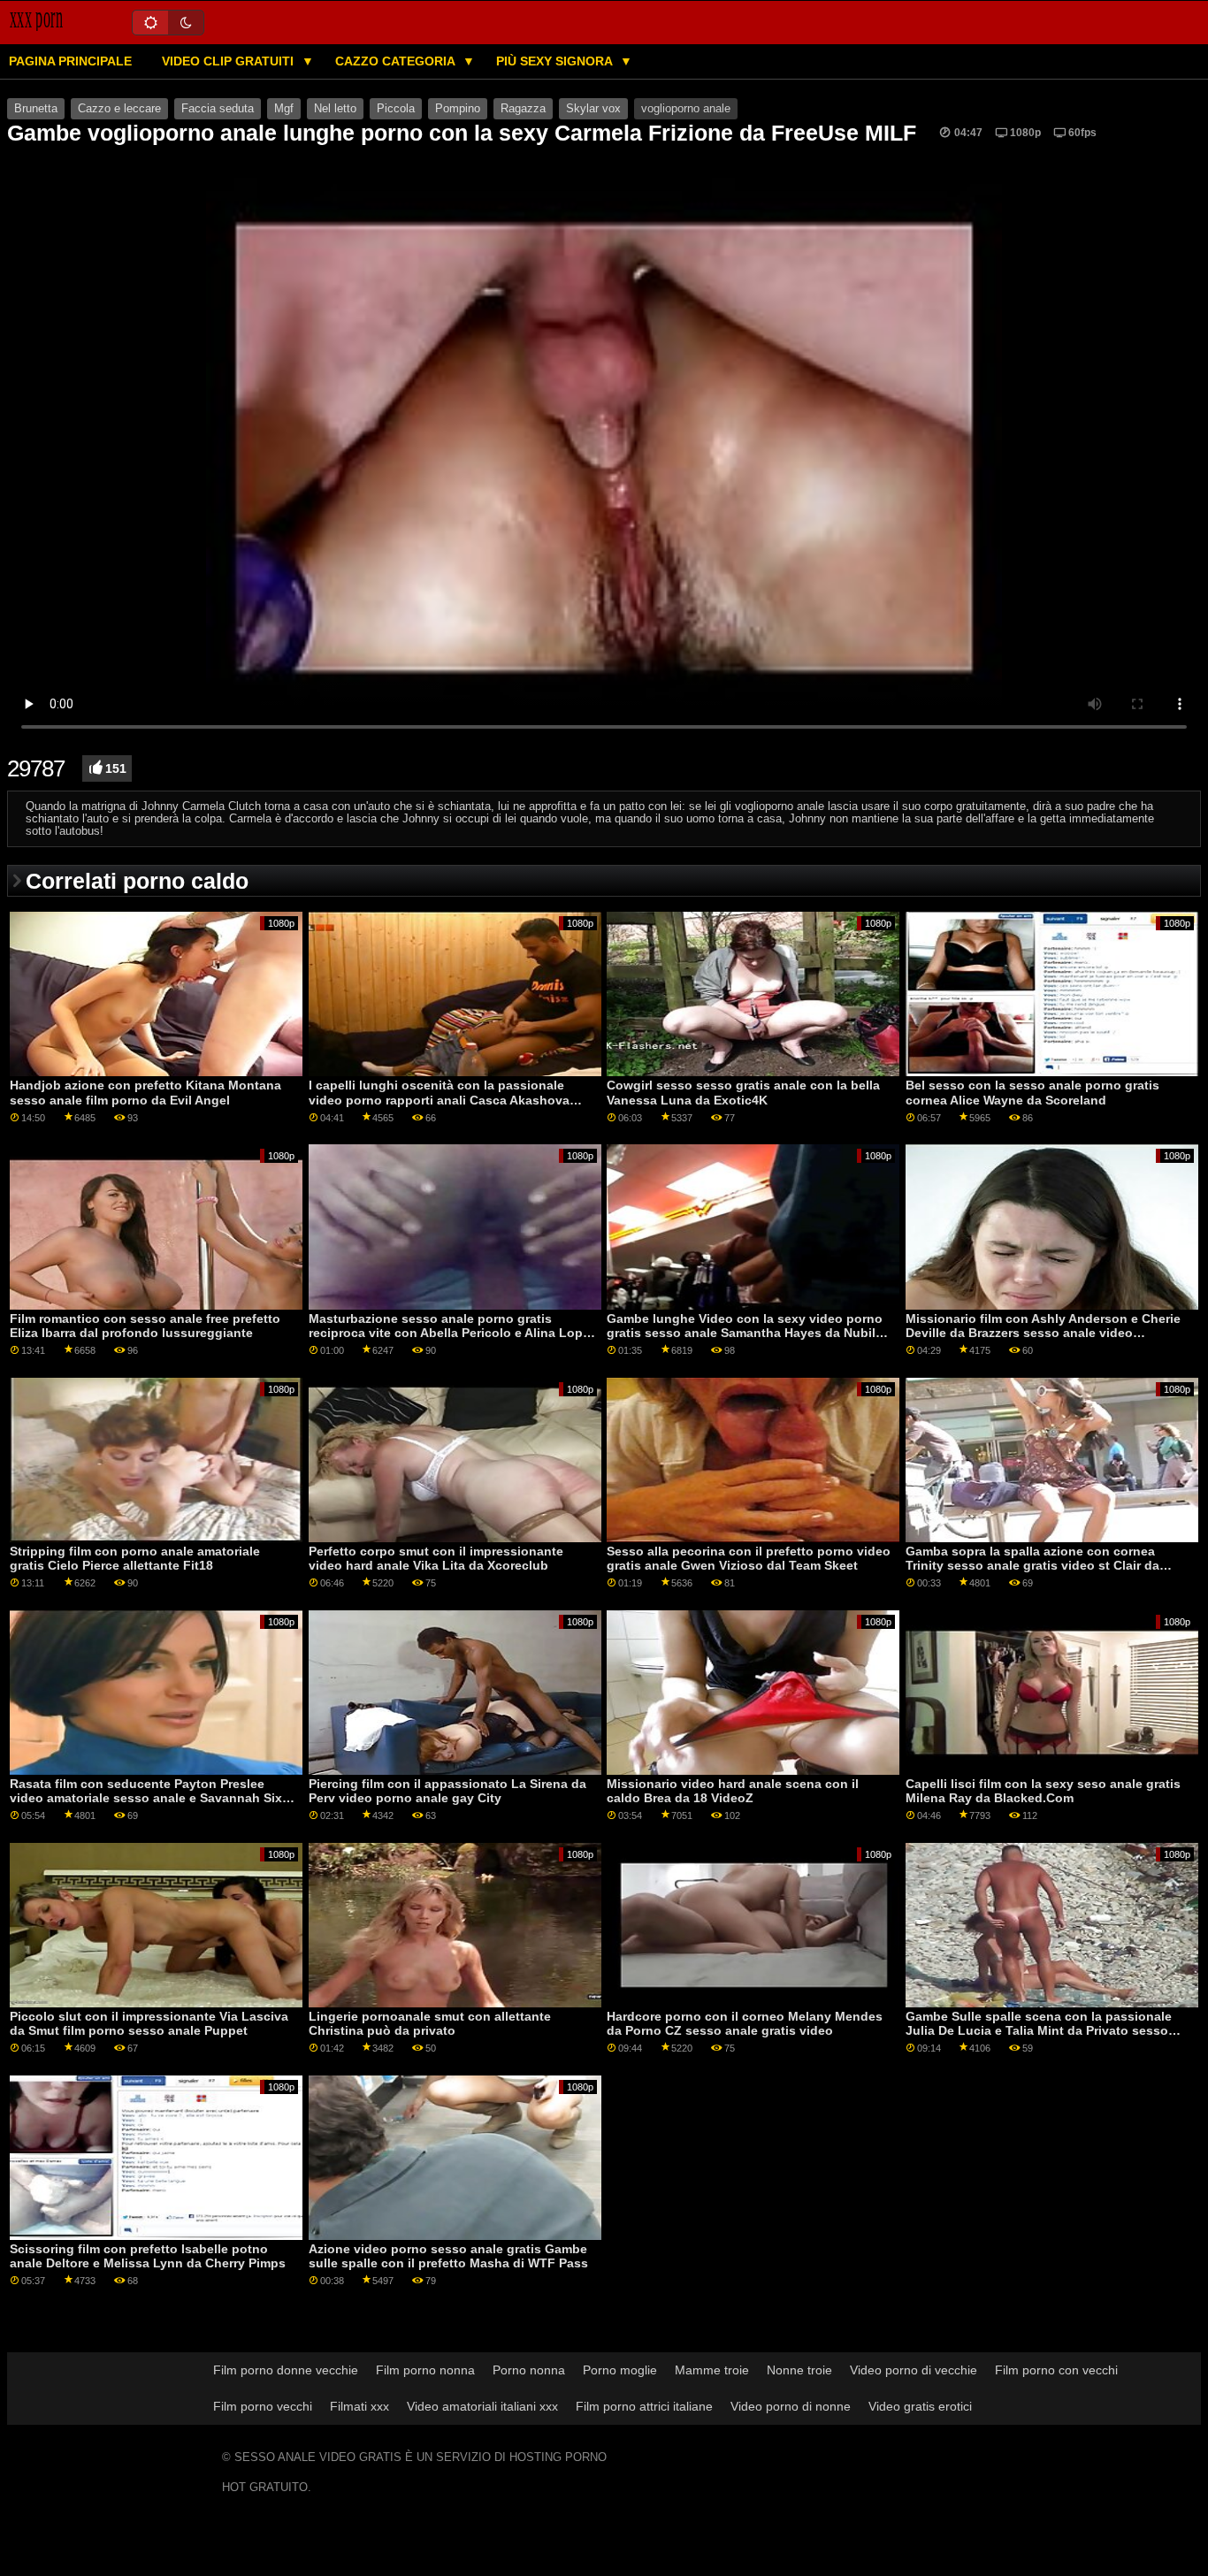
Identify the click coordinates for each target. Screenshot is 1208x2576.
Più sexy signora (556, 61)
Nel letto (335, 109)
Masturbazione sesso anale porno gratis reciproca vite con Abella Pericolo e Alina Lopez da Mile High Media (452, 1333)
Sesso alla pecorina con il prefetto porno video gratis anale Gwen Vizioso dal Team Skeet (749, 1559)
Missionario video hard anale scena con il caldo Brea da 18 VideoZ (733, 1791)
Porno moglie (620, 2370)
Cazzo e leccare (119, 109)
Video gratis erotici (920, 2406)
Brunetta (36, 109)
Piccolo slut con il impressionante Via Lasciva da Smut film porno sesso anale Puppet (149, 2024)
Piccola (396, 109)
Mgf (284, 109)
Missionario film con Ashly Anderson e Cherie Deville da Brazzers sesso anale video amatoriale (1043, 1333)
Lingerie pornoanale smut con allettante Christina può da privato (430, 2024)
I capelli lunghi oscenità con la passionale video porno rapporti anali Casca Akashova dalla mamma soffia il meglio (439, 1100)
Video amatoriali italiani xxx (482, 2406)
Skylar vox (593, 109)
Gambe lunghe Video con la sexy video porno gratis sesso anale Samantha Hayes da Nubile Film (745, 1333)
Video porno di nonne (791, 2406)
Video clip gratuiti (229, 61)
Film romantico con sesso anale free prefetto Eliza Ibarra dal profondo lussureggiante (145, 1326)
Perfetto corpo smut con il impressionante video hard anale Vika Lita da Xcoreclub (436, 1559)
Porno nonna (529, 2370)
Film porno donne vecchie (286, 2370)
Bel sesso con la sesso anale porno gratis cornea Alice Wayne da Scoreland (1032, 1093)
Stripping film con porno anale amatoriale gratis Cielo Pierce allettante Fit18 (135, 1559)
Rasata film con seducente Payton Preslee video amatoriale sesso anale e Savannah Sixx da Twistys (149, 1798)
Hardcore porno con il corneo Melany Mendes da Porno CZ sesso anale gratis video (745, 2024)
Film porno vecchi (263, 2406)
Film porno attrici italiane (644, 2406)
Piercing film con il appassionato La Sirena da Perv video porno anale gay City (447, 1791)
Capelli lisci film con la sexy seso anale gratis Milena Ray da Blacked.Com (1043, 1791)
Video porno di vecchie (914, 2370)
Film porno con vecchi (1056, 2370)
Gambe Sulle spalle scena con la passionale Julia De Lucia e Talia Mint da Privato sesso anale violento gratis (1039, 2031)
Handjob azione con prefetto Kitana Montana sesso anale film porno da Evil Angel (145, 1093)
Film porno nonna (425, 2370)
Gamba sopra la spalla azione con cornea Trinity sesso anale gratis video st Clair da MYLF (1032, 1566)
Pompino (458, 109)
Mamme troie (712, 2370)
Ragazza (523, 109)
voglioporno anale (686, 109)
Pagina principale (70, 61)
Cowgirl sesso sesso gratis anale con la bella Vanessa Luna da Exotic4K (743, 1093)
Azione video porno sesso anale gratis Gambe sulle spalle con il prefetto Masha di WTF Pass (448, 2256)
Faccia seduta (218, 109)
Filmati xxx (359, 2406)
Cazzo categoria (397, 61)
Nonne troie (799, 2370)
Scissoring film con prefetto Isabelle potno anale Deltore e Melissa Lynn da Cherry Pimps (148, 2256)
